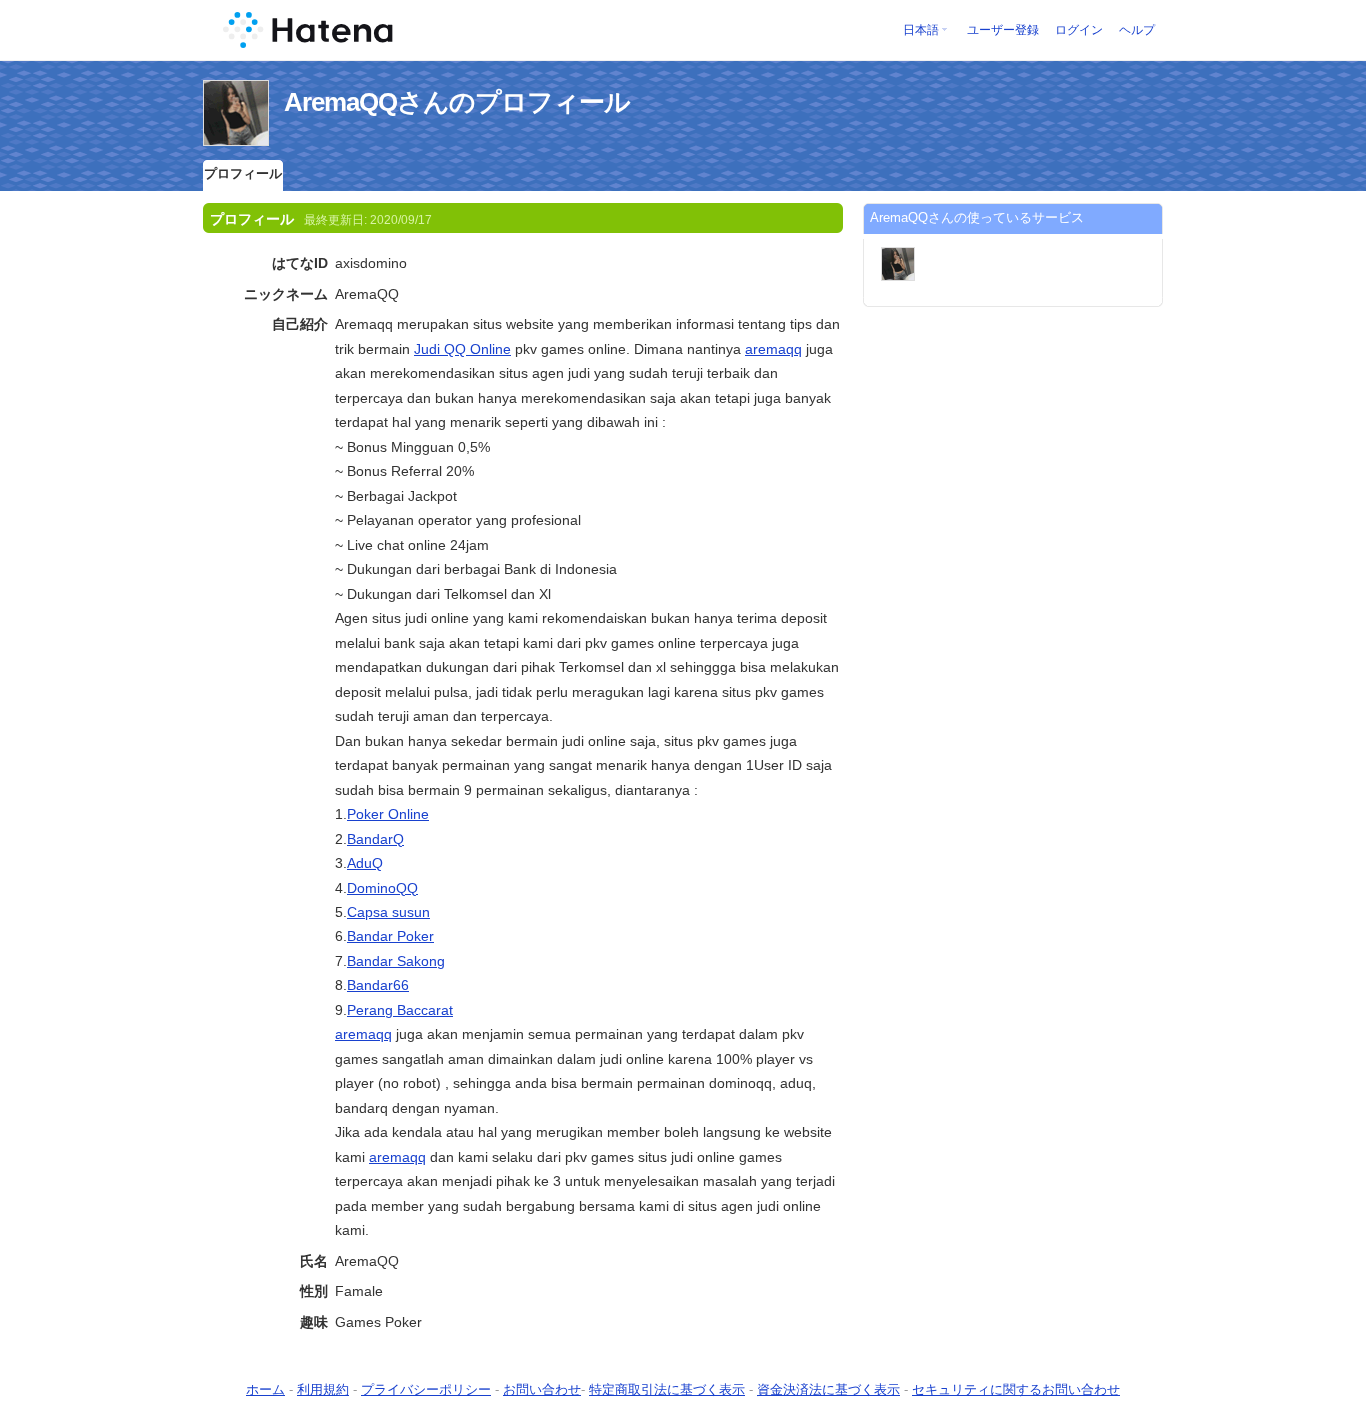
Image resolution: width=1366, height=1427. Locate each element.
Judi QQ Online (462, 349)
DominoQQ (382, 888)
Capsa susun (388, 912)
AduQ (365, 863)
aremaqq (773, 349)
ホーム (265, 1389)
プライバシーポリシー (426, 1389)
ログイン (1079, 30)
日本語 (921, 30)
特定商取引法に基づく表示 (667, 1389)
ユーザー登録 (1003, 30)
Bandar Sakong (396, 961)
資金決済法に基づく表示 (828, 1389)
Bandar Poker (390, 936)
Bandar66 (378, 985)
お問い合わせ (542, 1389)
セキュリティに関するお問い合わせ (1016, 1389)
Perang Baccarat (400, 1010)
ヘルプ (1137, 30)
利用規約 (323, 1389)
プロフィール (243, 173)
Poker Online (388, 814)
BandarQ (375, 839)
